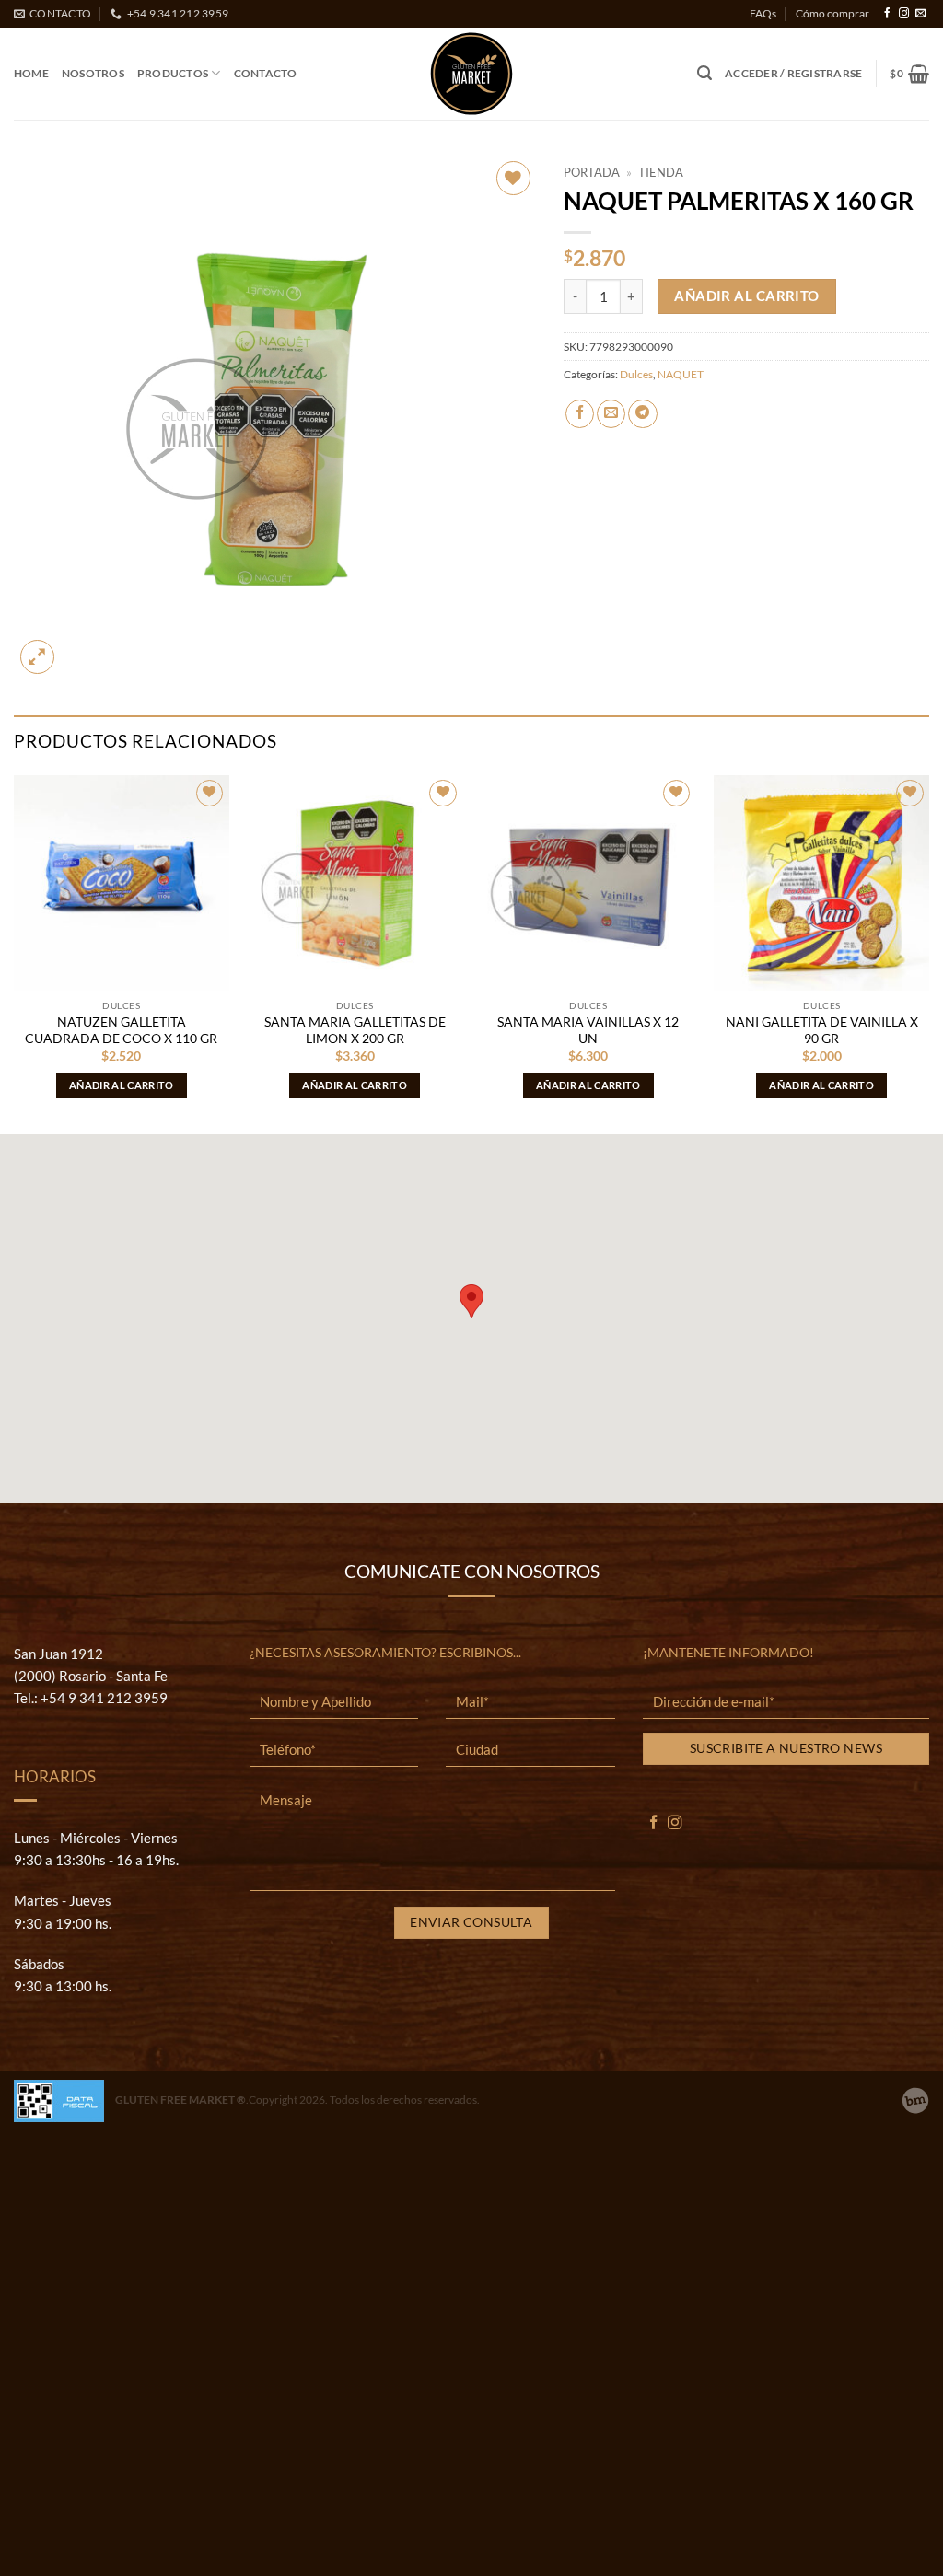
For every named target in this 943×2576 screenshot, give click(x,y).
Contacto (266, 73)
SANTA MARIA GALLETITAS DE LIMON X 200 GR (355, 1030)
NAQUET (681, 374)
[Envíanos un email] (920, 14)
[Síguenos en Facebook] (887, 14)
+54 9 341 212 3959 (104, 1698)
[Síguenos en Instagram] (904, 14)
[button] (704, 73)
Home (31, 73)
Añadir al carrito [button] (122, 1085)
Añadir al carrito (747, 296)
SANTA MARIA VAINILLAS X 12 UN (588, 1030)
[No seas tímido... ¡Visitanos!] (915, 2101)
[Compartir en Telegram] (642, 414)
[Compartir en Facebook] (580, 414)
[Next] (928, 953)
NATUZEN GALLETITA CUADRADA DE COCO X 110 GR (121, 1030)
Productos (173, 73)
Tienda (661, 172)
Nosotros (93, 73)
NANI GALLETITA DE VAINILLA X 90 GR (822, 1030)
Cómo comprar (832, 13)
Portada (592, 172)
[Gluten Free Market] (471, 74)
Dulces (636, 374)
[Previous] (15, 953)
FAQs (763, 13)
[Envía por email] (611, 414)
